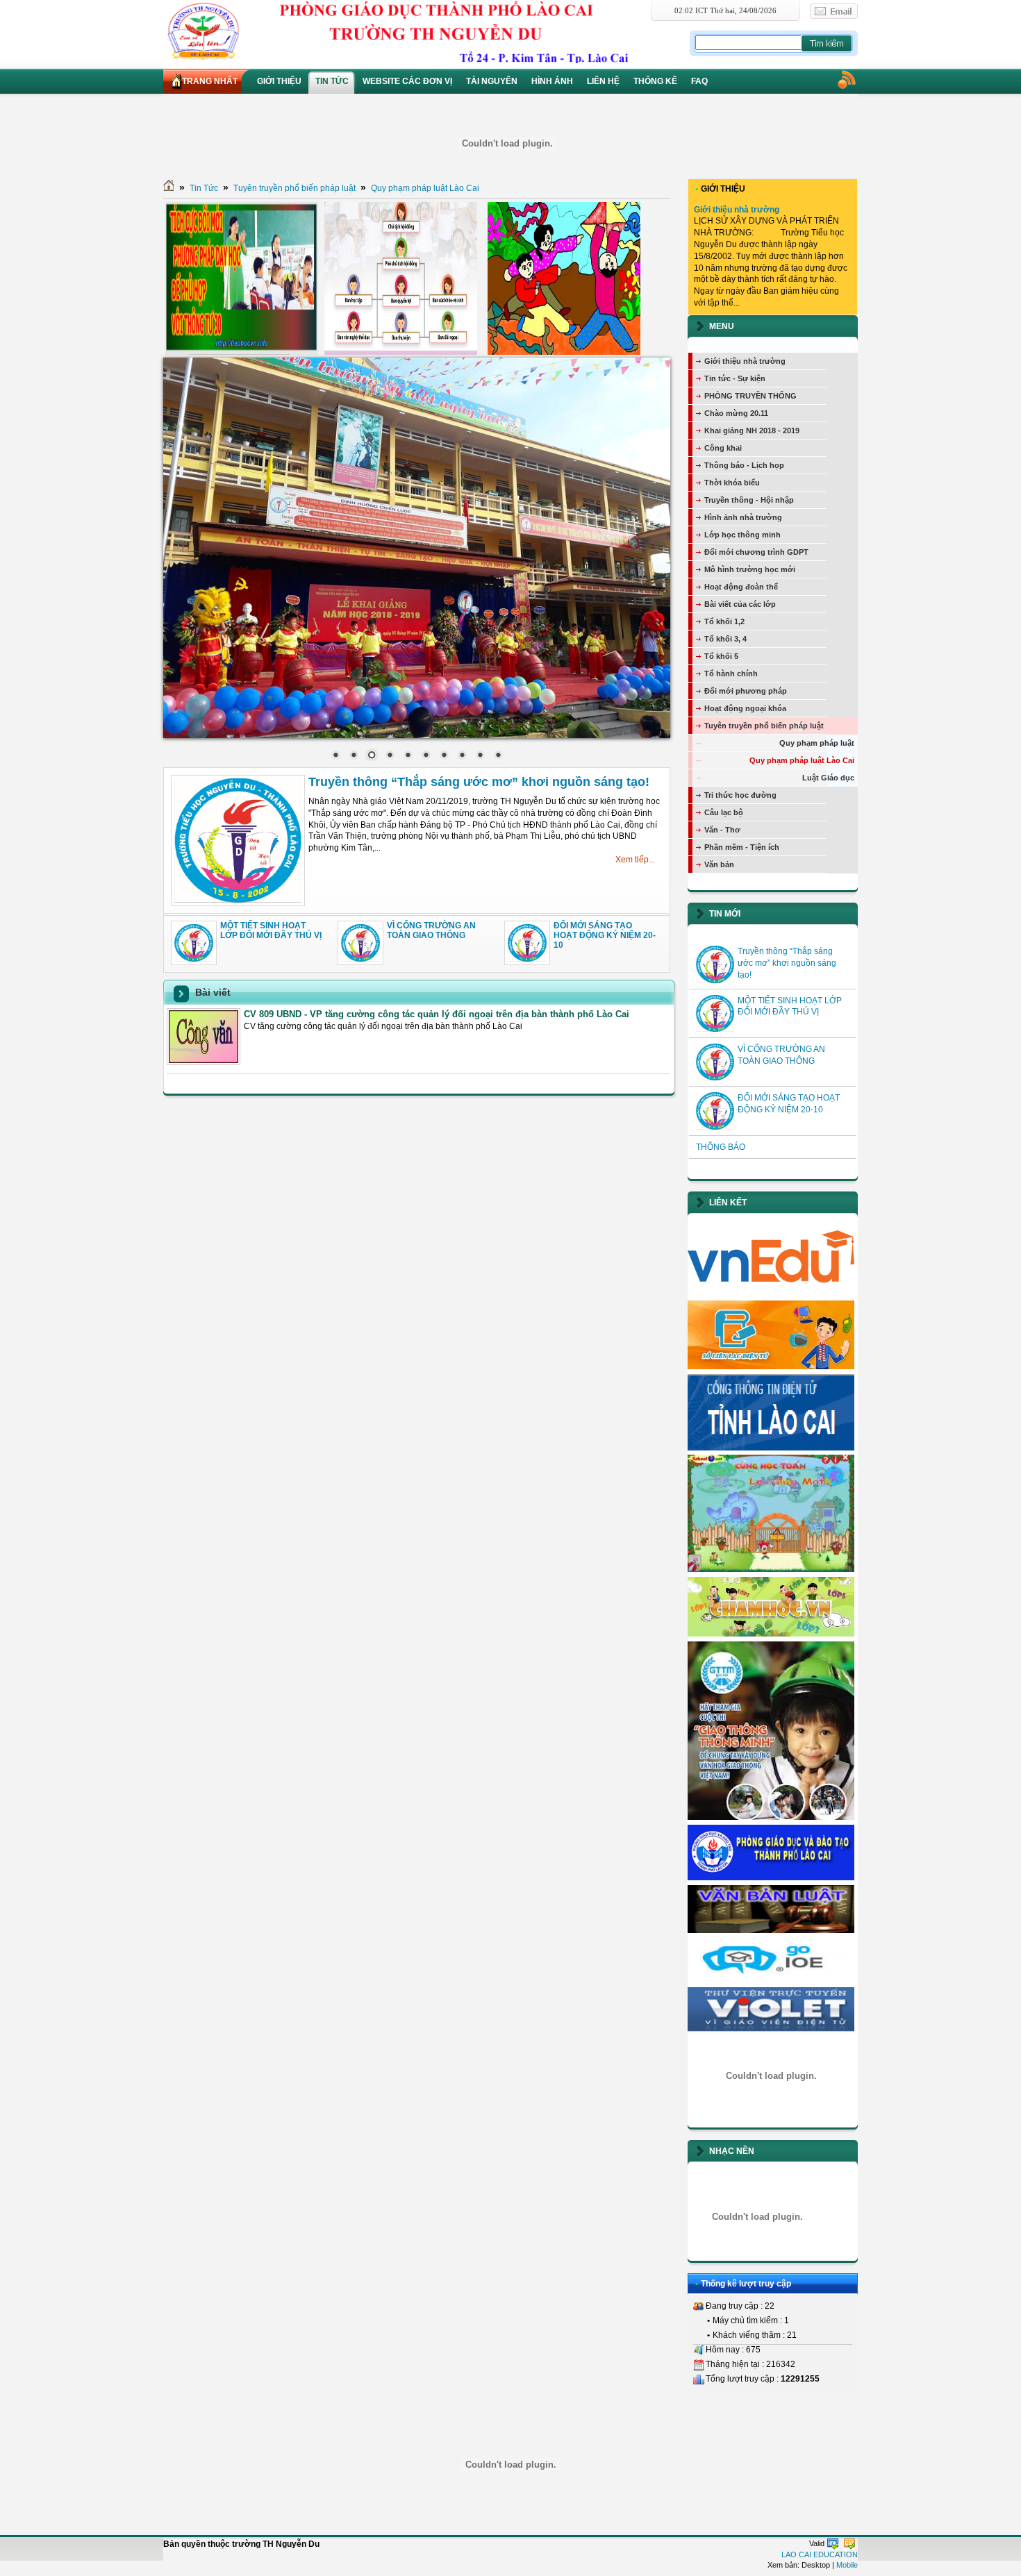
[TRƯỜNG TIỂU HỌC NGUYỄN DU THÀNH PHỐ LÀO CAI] (425, 31)
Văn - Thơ (722, 830)
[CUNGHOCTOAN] (771, 1569)
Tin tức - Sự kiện (735, 378)
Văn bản (719, 864)
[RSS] (846, 79)
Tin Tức (204, 188)
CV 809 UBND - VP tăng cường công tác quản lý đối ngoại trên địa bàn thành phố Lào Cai (437, 1014)
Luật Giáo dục (828, 778)
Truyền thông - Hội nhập (749, 500)
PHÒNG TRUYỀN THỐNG (750, 396)
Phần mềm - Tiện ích (742, 847)
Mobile (847, 2565)
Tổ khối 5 (721, 656)
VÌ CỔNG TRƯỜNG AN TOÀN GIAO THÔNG (431, 930)
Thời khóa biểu (732, 483)
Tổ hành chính (731, 674)
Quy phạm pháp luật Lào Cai (425, 188)
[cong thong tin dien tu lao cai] (771, 1448)
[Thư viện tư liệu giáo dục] (771, 2032)
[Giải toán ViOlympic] (771, 2076)
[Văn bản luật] (771, 1930)
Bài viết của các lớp (740, 604)
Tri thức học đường (740, 795)
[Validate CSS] (849, 2543)
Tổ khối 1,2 (724, 621)
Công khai (723, 448)
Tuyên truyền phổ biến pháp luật (294, 188)
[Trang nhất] (169, 188)
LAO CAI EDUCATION (820, 2554)
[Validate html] (833, 2543)
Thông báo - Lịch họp (744, 465)
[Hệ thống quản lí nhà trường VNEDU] (771, 1293)
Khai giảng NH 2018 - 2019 (752, 430)
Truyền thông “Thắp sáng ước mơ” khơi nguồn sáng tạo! (479, 782)
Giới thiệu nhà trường (737, 210)
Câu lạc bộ (724, 812)
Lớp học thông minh (742, 535)
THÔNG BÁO (721, 1147)
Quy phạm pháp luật (817, 743)
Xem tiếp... (635, 860)
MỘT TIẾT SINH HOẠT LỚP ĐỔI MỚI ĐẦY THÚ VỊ (271, 930)
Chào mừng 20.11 (736, 413)
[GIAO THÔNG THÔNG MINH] (771, 1817)
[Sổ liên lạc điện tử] (771, 1366)
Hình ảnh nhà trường (743, 517)
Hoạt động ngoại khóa (745, 708)
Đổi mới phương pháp (746, 691)
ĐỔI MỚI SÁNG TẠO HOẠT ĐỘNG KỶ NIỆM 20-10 (605, 936)
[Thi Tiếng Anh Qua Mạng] (771, 1980)
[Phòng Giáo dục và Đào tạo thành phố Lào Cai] (771, 1877)
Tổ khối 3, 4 (725, 639)
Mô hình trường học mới (750, 569)
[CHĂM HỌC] (771, 1634)
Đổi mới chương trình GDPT (756, 552)
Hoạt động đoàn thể (741, 587)
